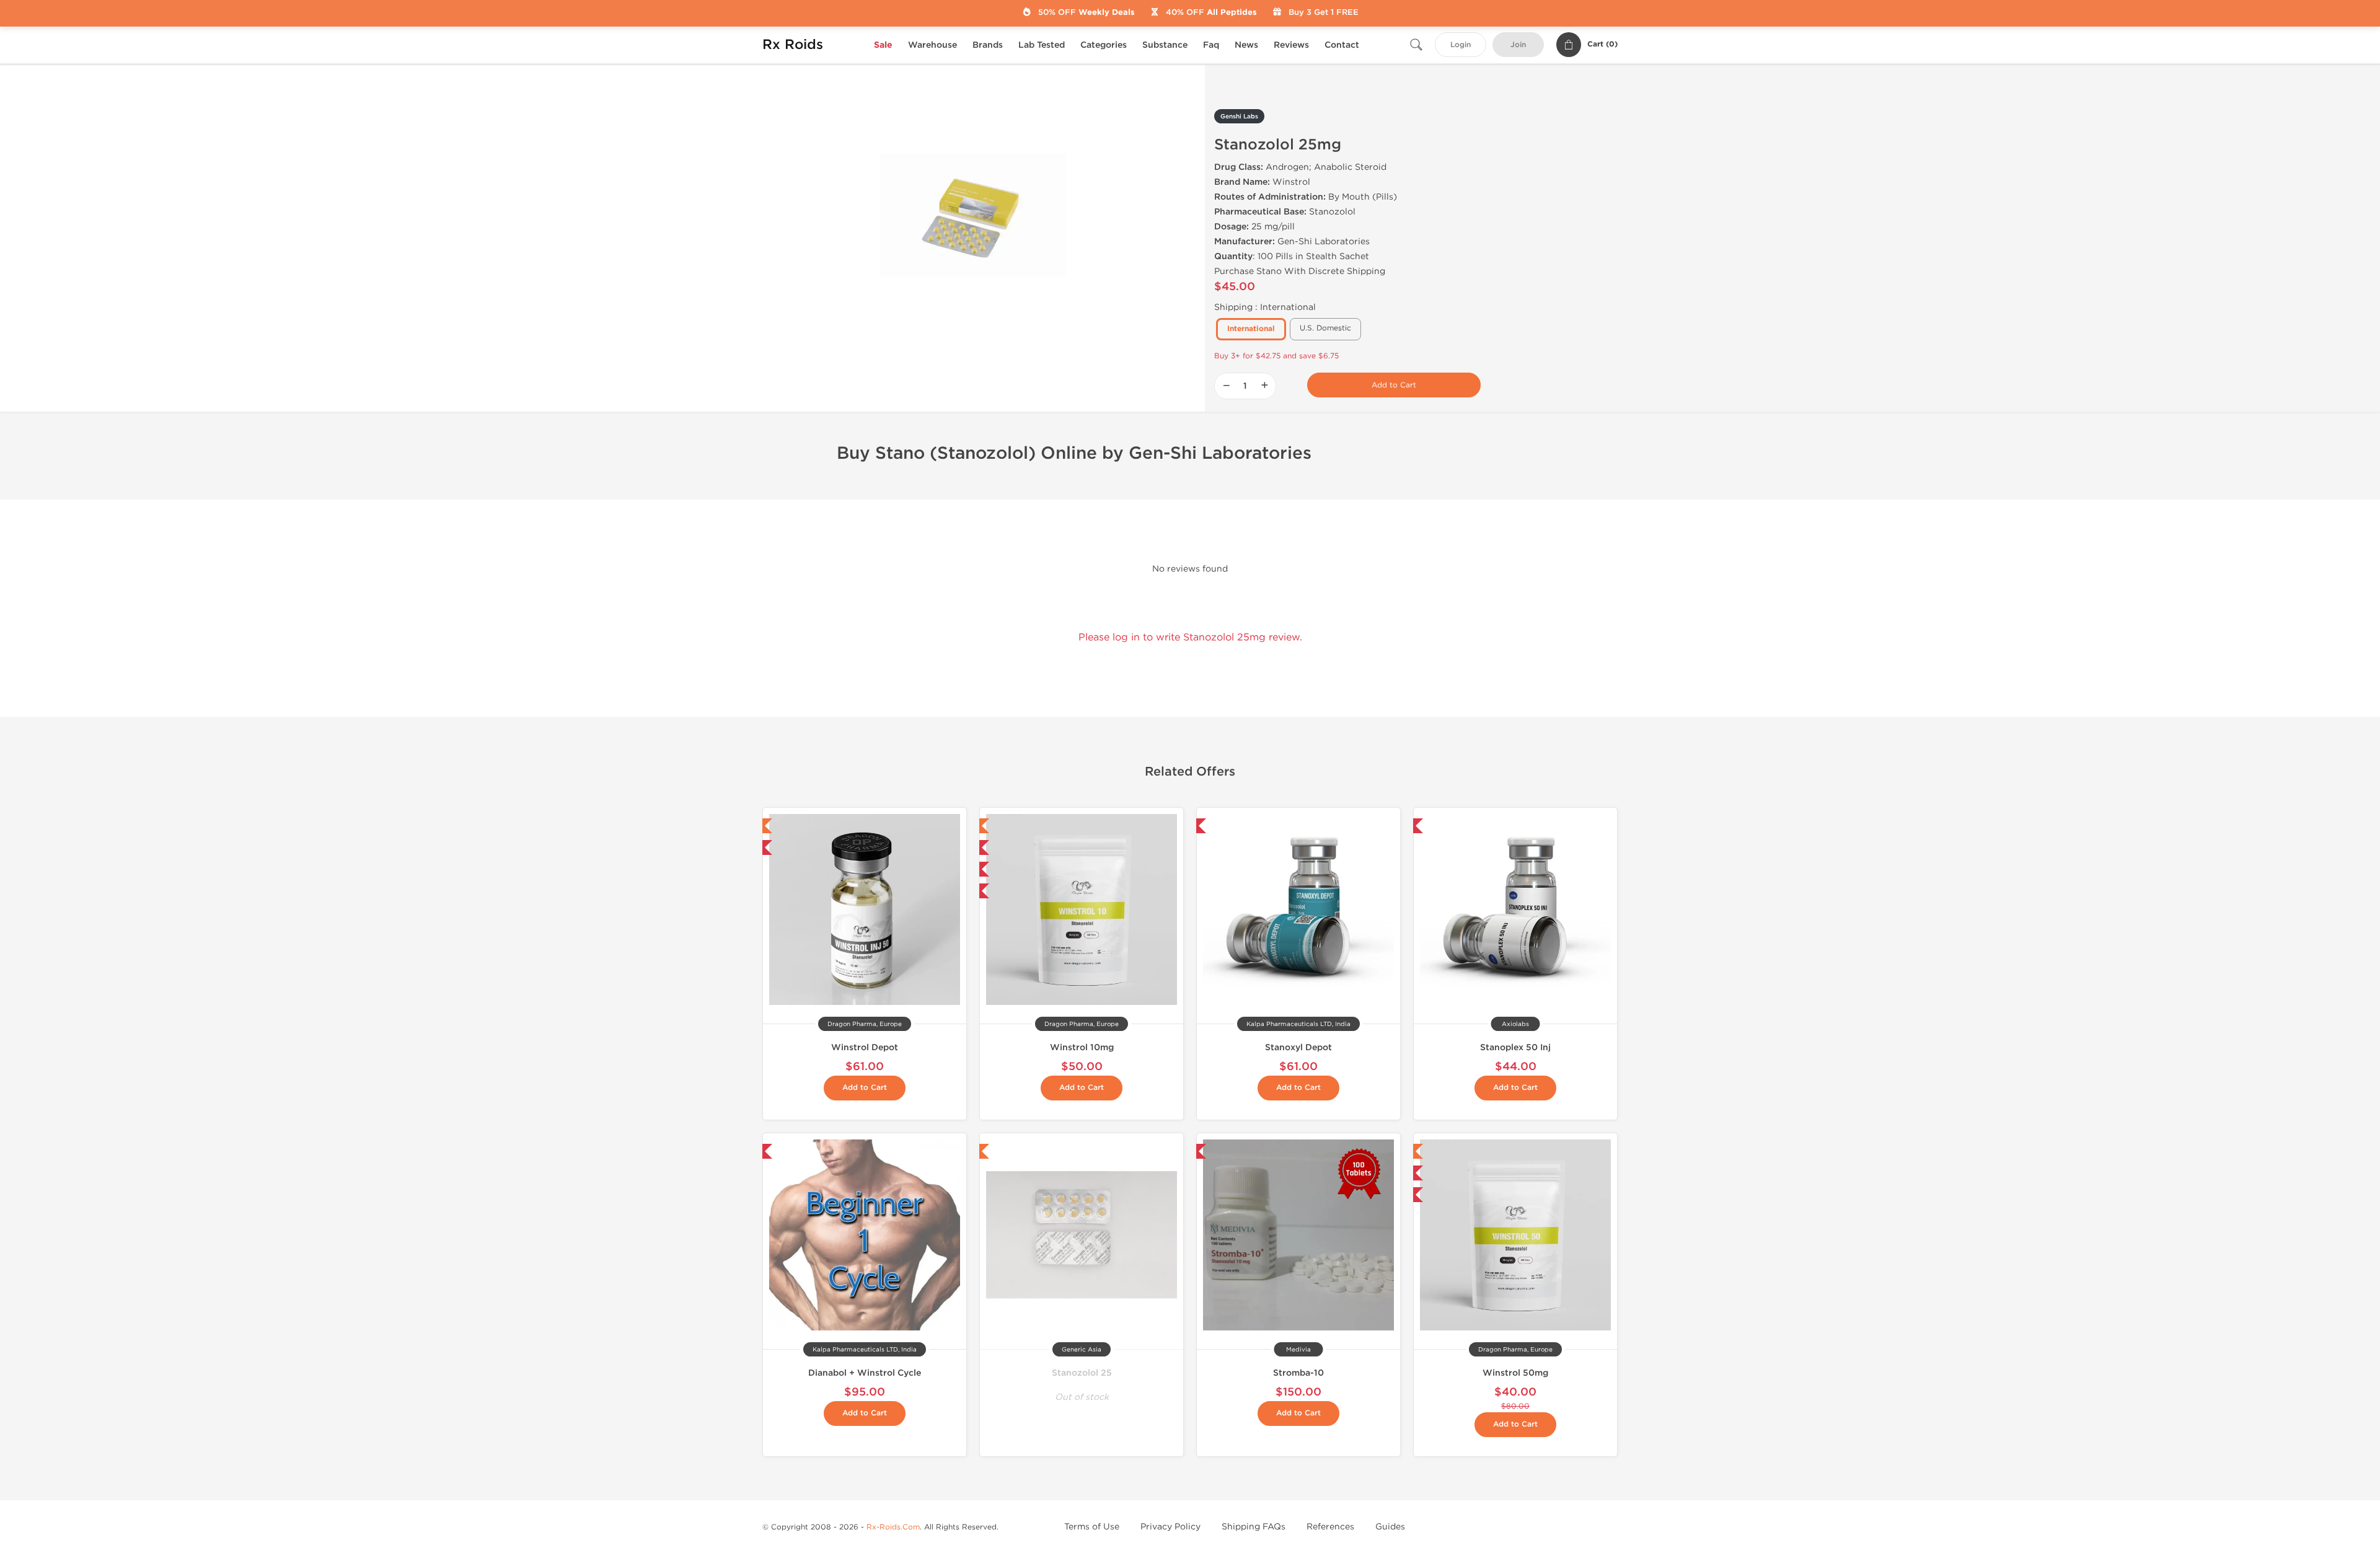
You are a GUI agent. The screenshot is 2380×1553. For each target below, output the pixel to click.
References (1330, 1527)
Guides (1390, 1527)
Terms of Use (1092, 1527)
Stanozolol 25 (1082, 1373)
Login (1461, 45)
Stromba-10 (1298, 1373)
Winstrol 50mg (1515, 1373)
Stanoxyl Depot (1298, 1047)
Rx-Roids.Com (893, 1527)
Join (1518, 45)
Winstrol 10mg (1082, 1047)
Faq (1211, 45)
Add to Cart (1394, 385)
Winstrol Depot (865, 1047)
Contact (1342, 45)
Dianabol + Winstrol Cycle (865, 1373)
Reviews (1291, 45)
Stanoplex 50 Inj (1515, 1047)
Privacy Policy (1170, 1527)
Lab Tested (1042, 45)
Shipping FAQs (1254, 1527)
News (1246, 45)
